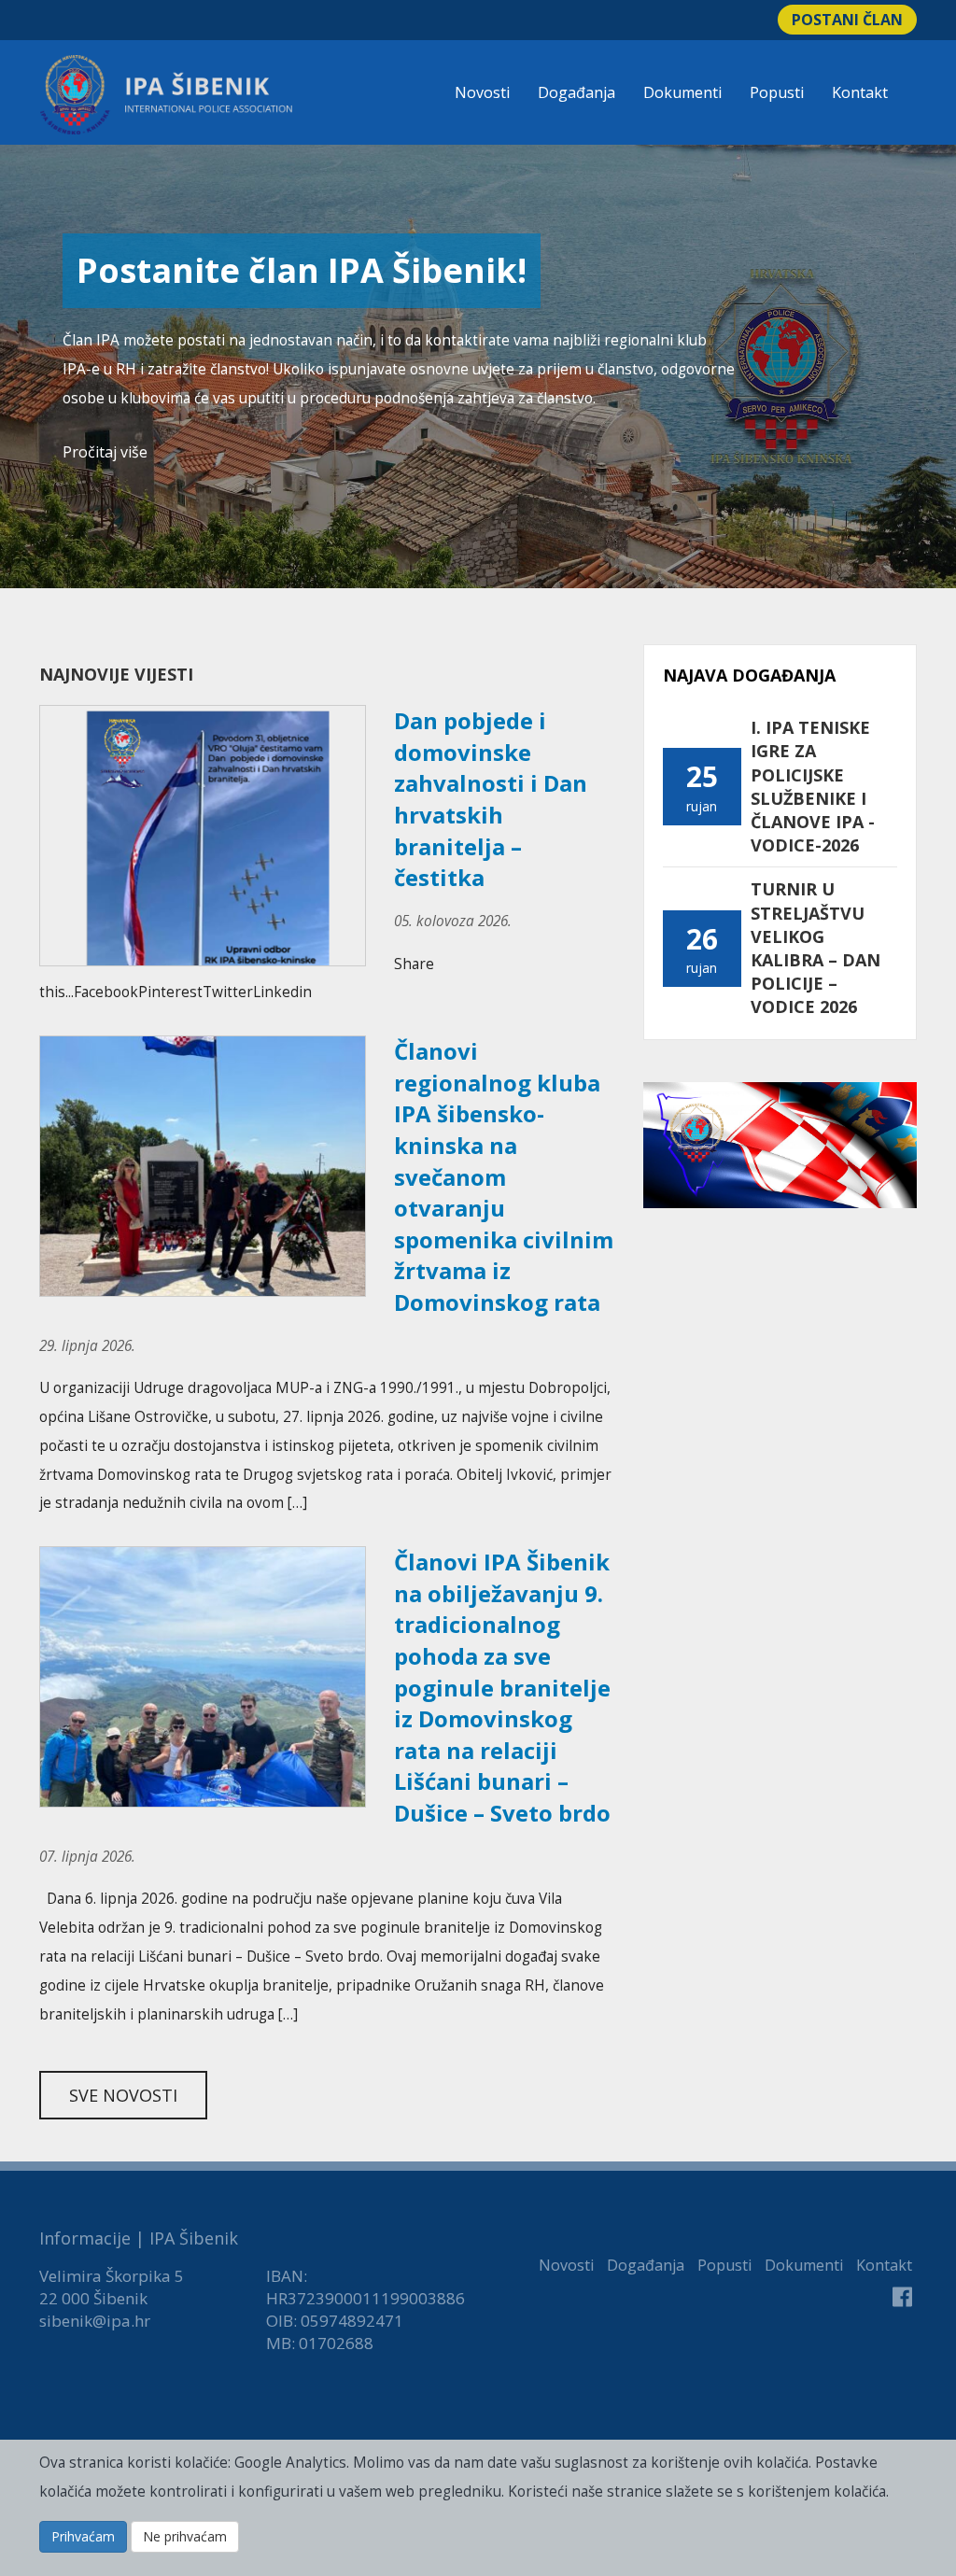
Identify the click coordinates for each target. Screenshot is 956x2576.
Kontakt (860, 92)
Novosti (482, 92)
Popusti (777, 92)
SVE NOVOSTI (123, 2095)
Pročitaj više (105, 452)
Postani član (847, 20)
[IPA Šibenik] (166, 95)
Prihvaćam (83, 2536)
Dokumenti (682, 92)
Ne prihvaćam (185, 2536)
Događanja (576, 92)
